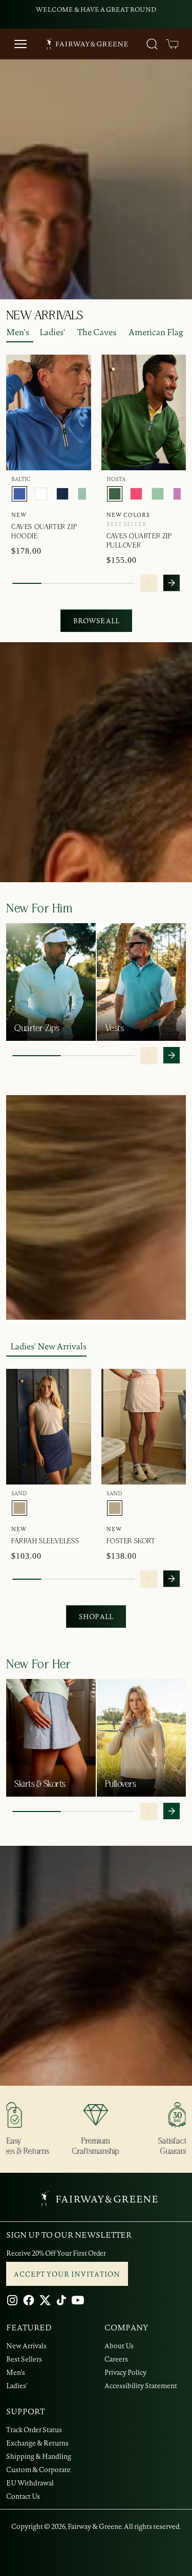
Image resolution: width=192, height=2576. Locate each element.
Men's (18, 332)
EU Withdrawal (30, 2483)
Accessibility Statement (141, 2386)
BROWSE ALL (96, 621)
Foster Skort (131, 1541)
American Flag (156, 332)
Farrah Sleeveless (45, 1541)
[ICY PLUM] (179, 494)
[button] (173, 44)
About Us (119, 2346)
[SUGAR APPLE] (84, 494)
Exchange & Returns (37, 2443)
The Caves (97, 332)
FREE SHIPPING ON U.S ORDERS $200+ (96, 9)
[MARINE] (62, 494)
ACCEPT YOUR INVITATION (67, 2274)
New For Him (39, 909)
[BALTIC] (19, 494)
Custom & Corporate (38, 2470)
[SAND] (19, 1508)
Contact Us (23, 2496)
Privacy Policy (125, 2372)
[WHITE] (41, 494)
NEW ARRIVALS (45, 316)
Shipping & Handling (39, 2456)
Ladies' (52, 332)
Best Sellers (24, 2359)
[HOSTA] (115, 494)
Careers (116, 2359)
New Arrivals (26, 2346)
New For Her (39, 1665)
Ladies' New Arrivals (48, 1346)
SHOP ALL (96, 1617)
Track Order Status (34, 2430)
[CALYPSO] (136, 494)
